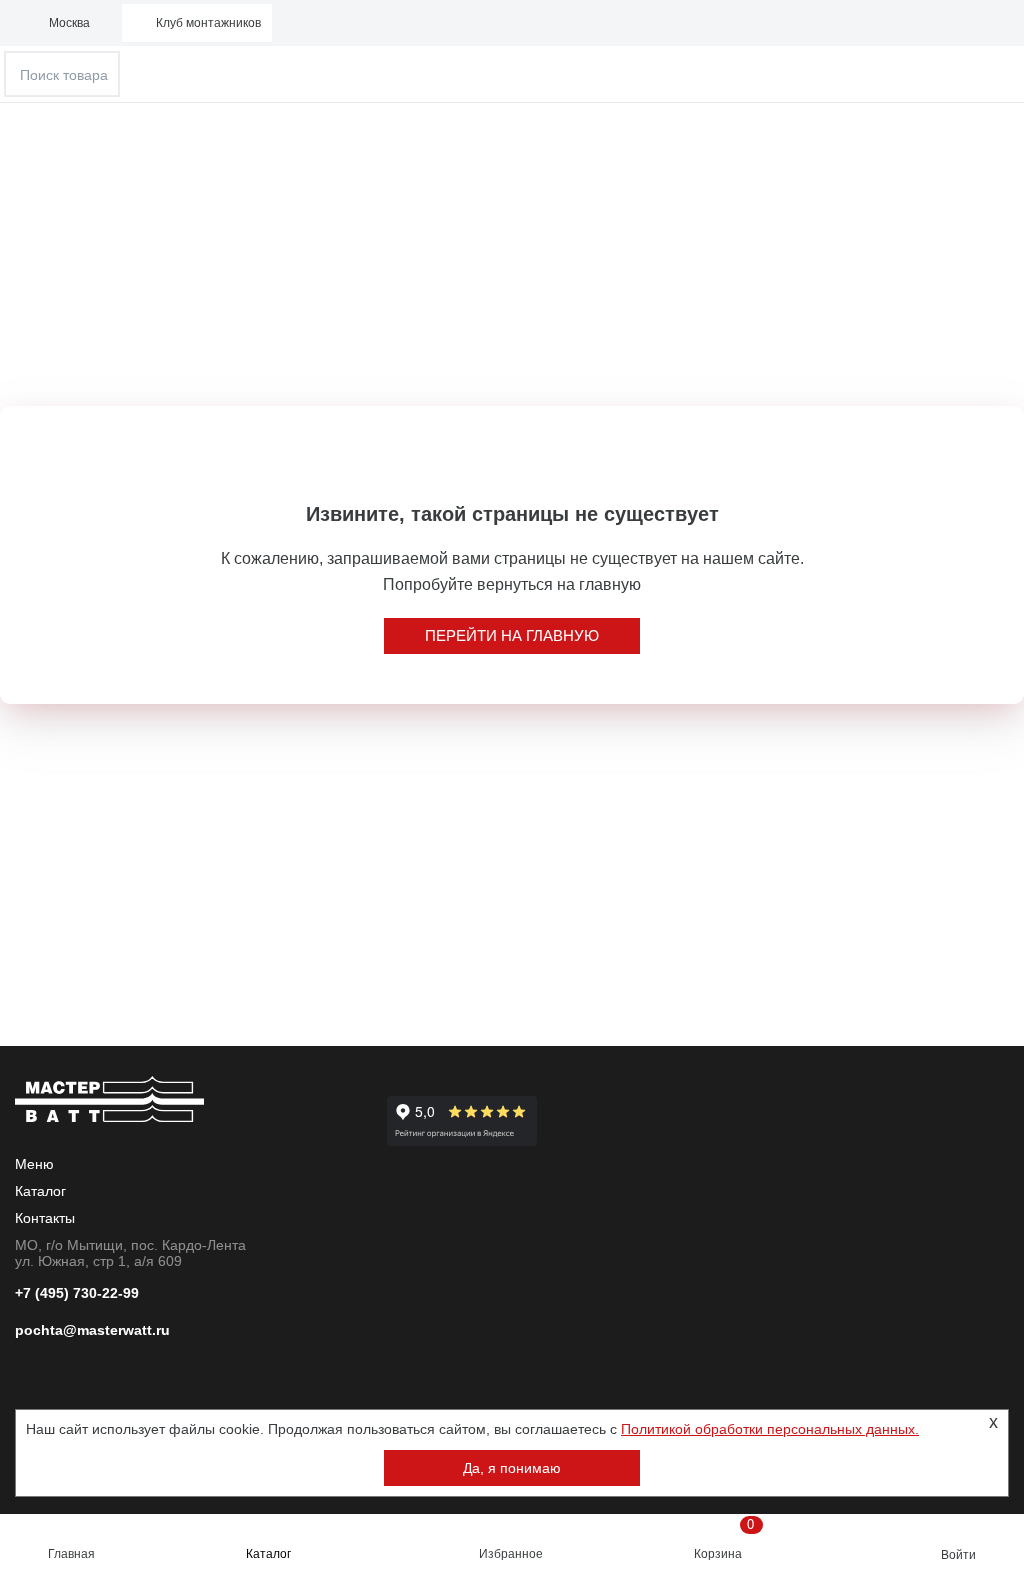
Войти (958, 1555)
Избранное (511, 1554)
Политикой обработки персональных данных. (770, 1429)
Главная (71, 1554)
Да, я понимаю (512, 1468)
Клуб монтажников (208, 23)
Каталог (268, 1554)
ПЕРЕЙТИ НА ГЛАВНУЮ (512, 635)
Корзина (724, 1539)
